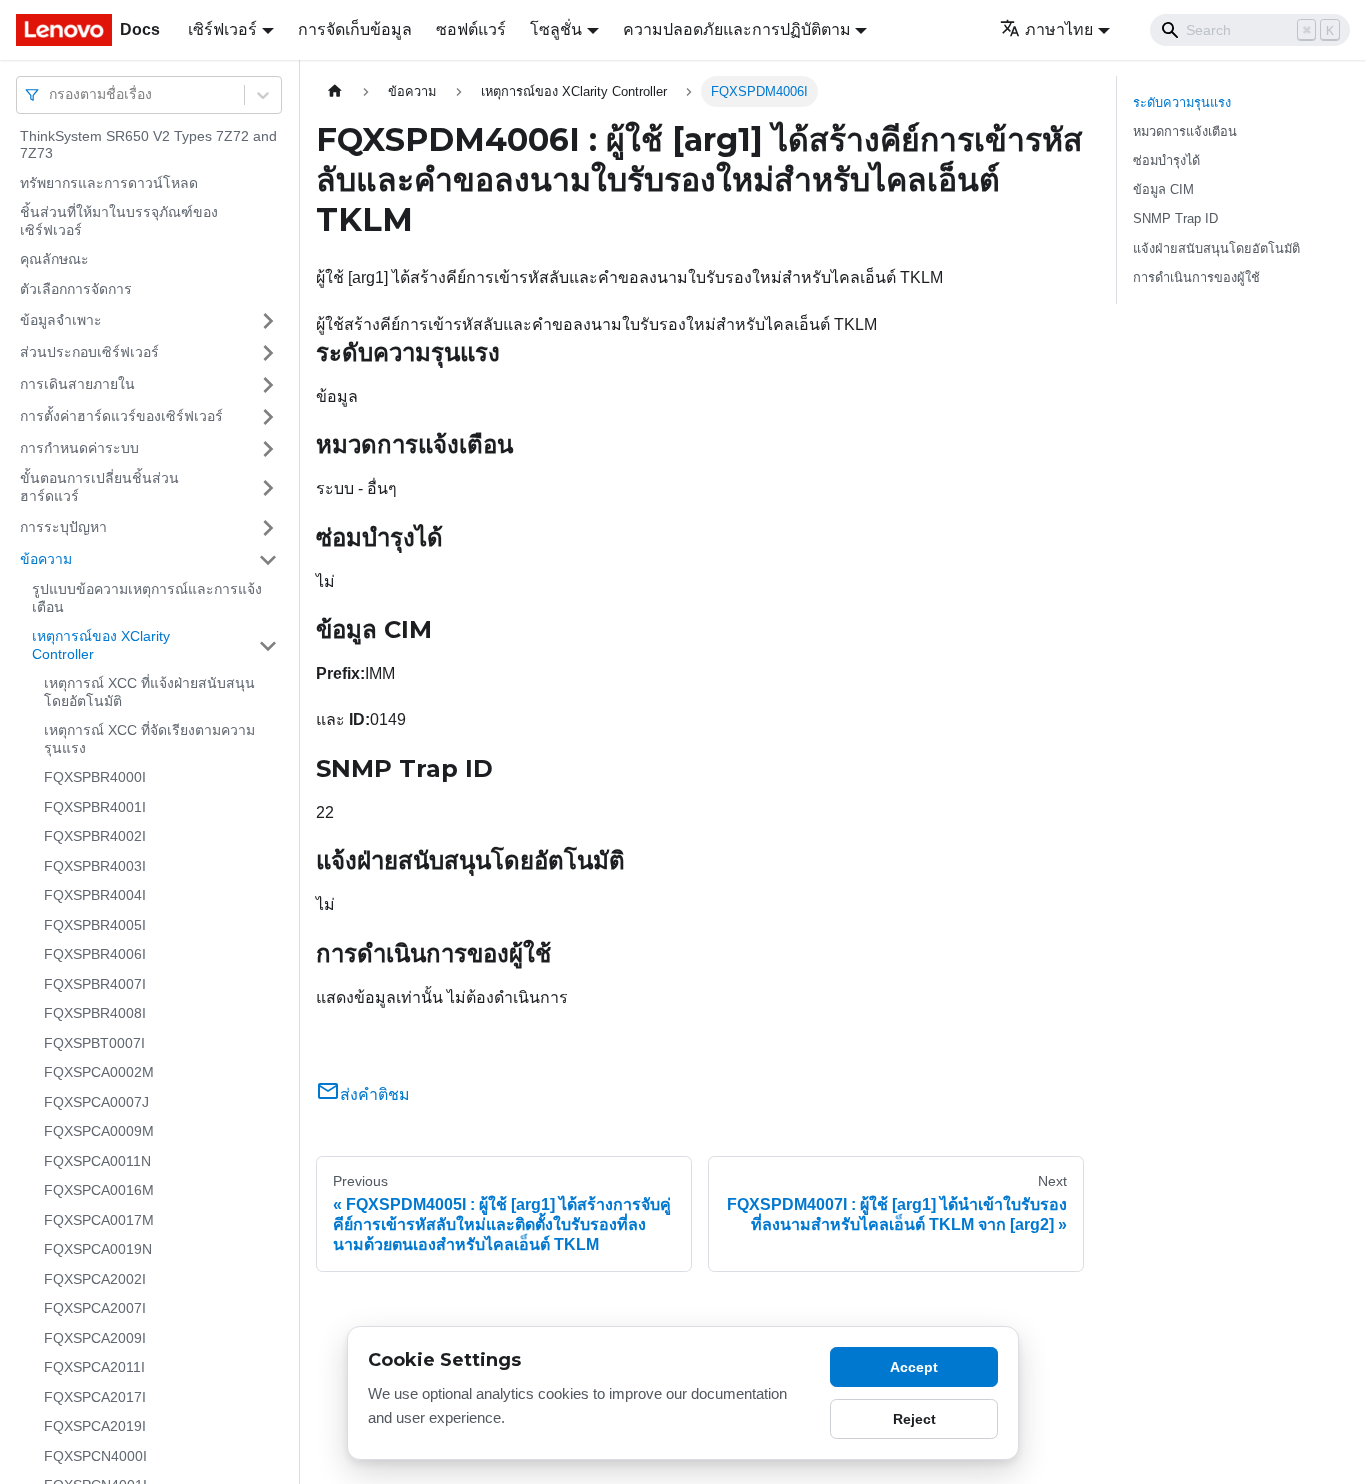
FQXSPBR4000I (95, 778)
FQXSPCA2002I (95, 1279)
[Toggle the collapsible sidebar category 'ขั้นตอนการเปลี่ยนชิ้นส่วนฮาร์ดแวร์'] (268, 488)
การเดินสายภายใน (77, 384)
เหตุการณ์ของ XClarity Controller (101, 646)
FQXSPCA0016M (99, 1191)
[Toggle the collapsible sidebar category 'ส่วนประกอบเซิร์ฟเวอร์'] (268, 353)
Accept (914, 1367)
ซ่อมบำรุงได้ (1166, 160)
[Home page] (335, 91)
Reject (914, 1419)
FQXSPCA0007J (96, 1102)
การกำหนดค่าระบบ (79, 448)
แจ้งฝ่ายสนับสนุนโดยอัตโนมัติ (1216, 248)
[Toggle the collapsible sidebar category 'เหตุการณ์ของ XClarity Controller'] (268, 646)
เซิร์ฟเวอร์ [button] (222, 29)
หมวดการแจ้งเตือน (1185, 131)
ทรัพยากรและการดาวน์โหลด (109, 183)
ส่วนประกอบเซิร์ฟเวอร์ (89, 352)
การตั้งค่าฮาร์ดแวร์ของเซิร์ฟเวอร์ (121, 416)
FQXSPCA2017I (95, 1397)
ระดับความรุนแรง (1182, 102)
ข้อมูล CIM (1163, 189)
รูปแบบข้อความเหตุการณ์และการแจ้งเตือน (147, 599)
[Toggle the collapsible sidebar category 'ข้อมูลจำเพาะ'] (268, 321)
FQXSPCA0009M (99, 1132)
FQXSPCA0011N (97, 1161)
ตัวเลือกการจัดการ (76, 289)
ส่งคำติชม (375, 1094)
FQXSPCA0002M (99, 1073)
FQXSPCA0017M (99, 1220)
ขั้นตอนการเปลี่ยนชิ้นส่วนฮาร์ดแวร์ (99, 488)
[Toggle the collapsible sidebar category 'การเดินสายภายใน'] (268, 385)
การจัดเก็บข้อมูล (355, 29)
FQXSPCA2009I (95, 1338)
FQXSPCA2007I (95, 1309)
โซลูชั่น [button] (556, 29)
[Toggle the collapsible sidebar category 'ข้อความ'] (268, 560)
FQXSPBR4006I (95, 955)
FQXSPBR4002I (95, 837)
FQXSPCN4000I (95, 1456)
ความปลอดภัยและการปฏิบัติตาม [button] (737, 29)
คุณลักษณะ (54, 260)
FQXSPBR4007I (95, 984)
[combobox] (51, 94)
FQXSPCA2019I (95, 1427)
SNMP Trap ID (1175, 218)
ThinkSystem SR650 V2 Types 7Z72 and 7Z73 (148, 145)
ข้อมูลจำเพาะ (61, 320)
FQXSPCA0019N (98, 1250)
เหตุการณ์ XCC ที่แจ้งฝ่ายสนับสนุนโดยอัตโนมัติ (149, 693)
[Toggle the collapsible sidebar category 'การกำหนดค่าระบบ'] (268, 449)
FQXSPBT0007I (94, 1043)
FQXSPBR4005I (95, 925)
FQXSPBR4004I (95, 896)
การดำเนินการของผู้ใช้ (1196, 277)
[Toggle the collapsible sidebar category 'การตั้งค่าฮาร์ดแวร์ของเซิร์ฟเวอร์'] (268, 417)
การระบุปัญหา (63, 527)
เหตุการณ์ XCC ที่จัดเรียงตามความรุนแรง (149, 740)
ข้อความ (46, 559)
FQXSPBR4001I (95, 807)
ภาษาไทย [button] (1059, 29)
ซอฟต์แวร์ (471, 29)
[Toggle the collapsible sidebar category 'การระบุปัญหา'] (268, 528)
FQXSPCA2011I (94, 1368)
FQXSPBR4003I (95, 866)
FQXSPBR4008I (95, 1014)
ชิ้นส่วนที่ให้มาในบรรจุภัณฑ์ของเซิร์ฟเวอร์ (119, 222)
